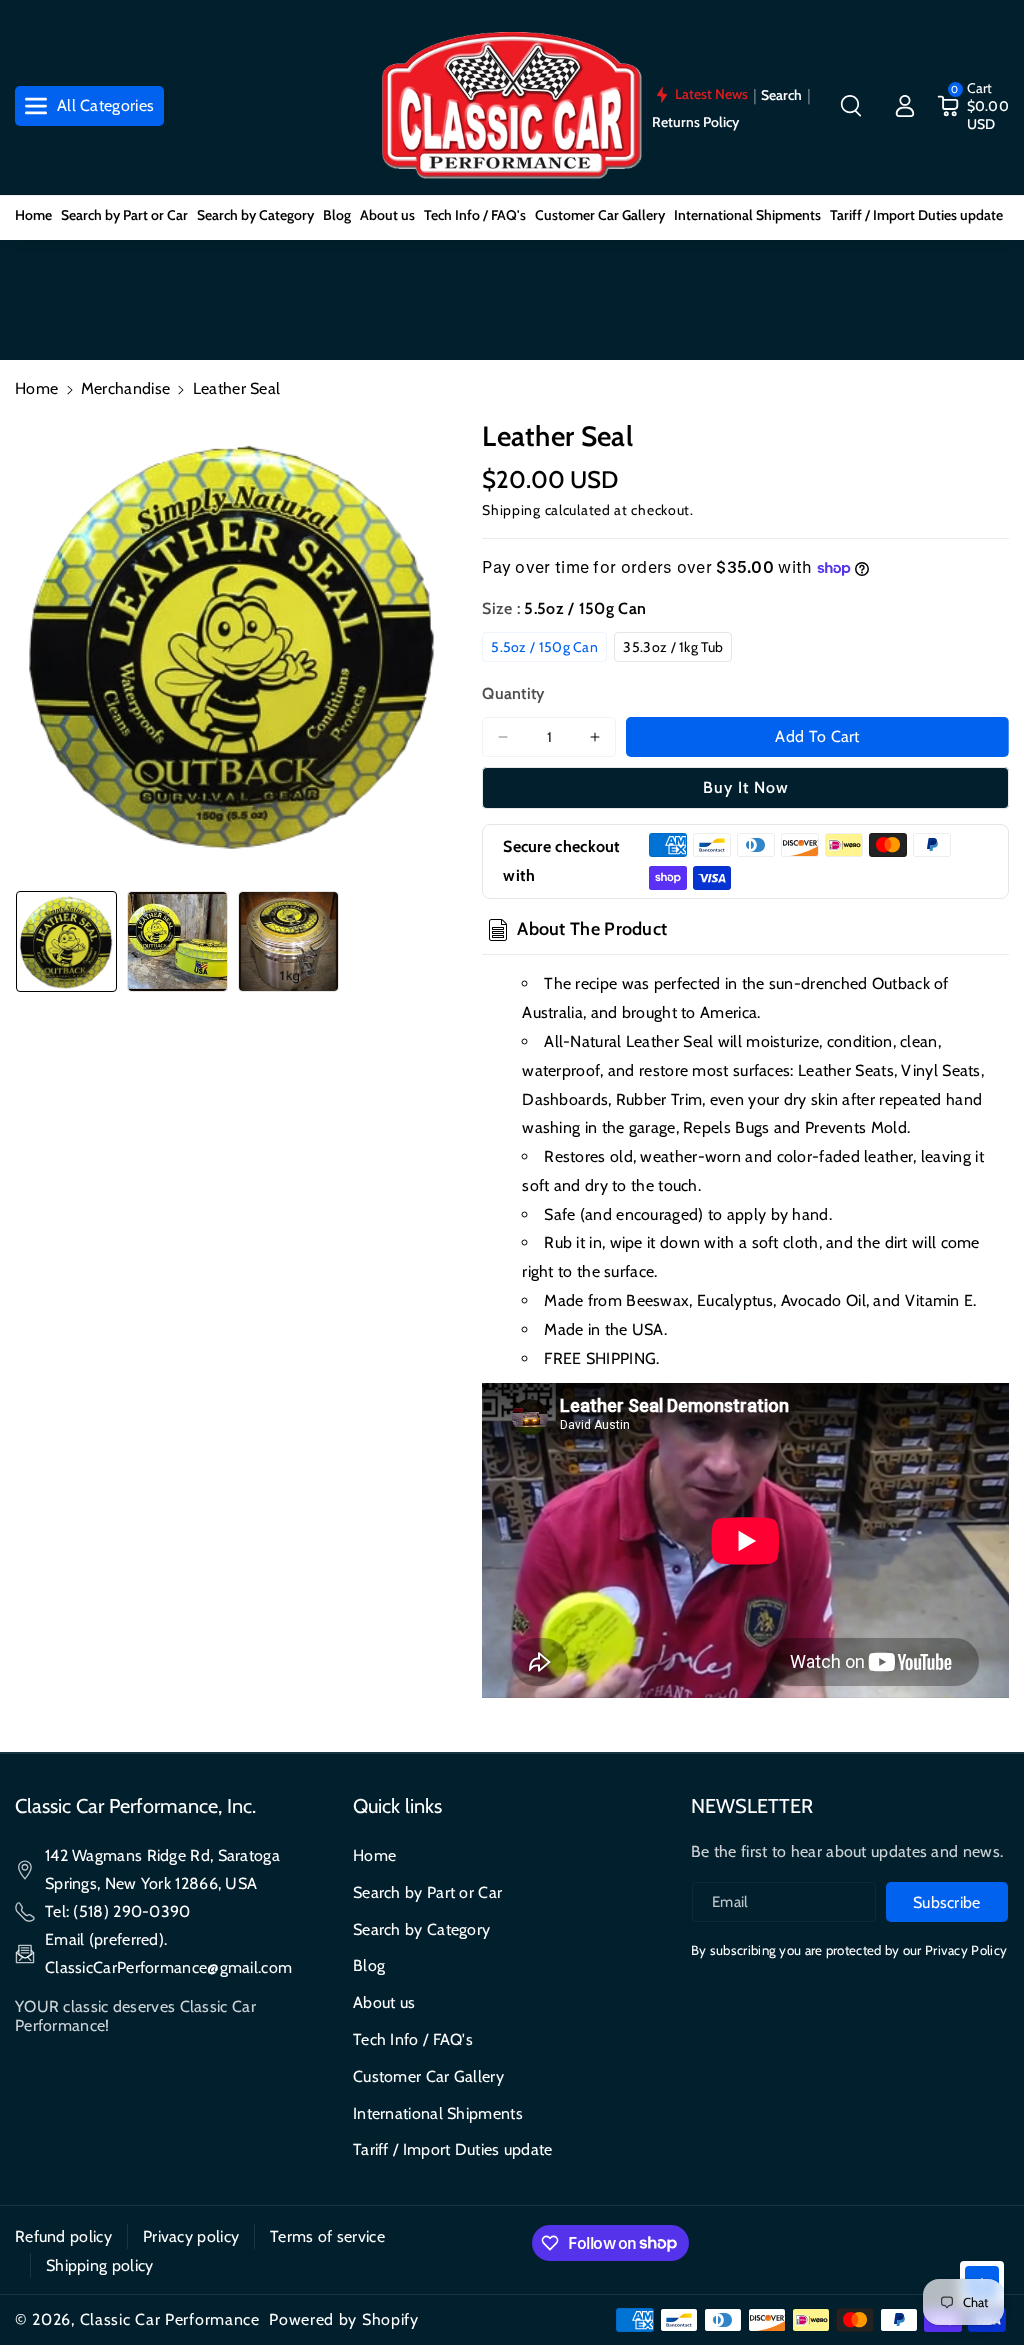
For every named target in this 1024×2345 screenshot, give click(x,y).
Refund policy (63, 2236)
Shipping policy (100, 2265)
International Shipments (438, 2113)
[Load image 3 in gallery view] (288, 941)
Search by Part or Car (427, 1892)
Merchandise (125, 388)
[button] (851, 106)
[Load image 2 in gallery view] (177, 941)
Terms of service (327, 2236)
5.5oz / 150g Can (544, 647)
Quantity (513, 693)
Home (36, 388)
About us (384, 2002)
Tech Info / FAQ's (413, 2039)
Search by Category (421, 1929)
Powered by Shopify (344, 2319)
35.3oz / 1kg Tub (673, 647)
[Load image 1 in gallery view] (66, 941)
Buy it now (746, 787)
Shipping (511, 510)
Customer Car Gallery (428, 2076)
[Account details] (905, 106)
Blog (369, 1965)
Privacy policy (191, 2236)
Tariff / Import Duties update (453, 2149)
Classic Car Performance (170, 2319)
